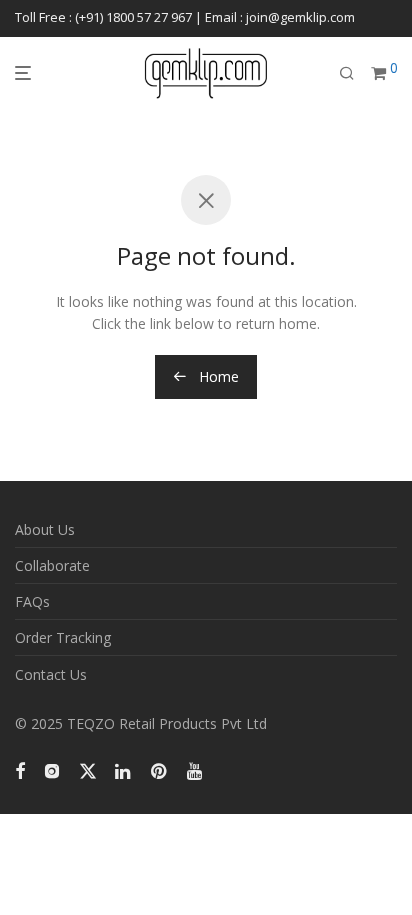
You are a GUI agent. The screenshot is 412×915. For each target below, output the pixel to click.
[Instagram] (52, 769)
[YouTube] (196, 769)
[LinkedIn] (124, 769)
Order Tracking (63, 637)
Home (217, 376)
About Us (45, 529)
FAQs (32, 601)
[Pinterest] (160, 769)
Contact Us (51, 674)
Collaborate (52, 565)
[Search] (347, 73)
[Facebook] (20, 769)
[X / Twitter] (88, 769)
